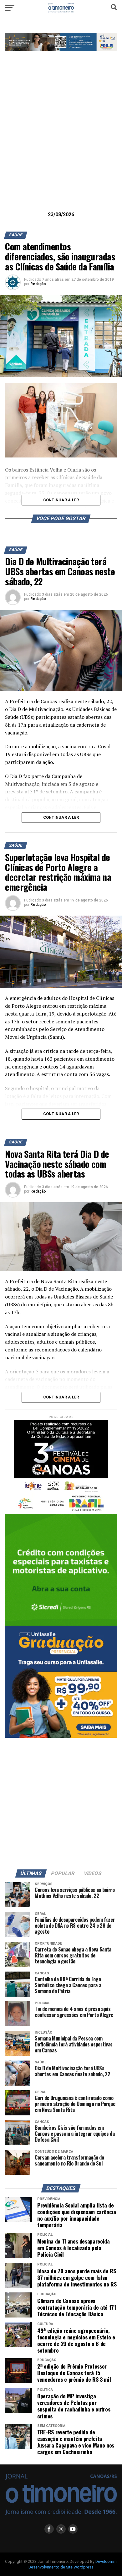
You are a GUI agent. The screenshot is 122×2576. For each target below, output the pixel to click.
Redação (38, 284)
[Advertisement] (61, 141)
